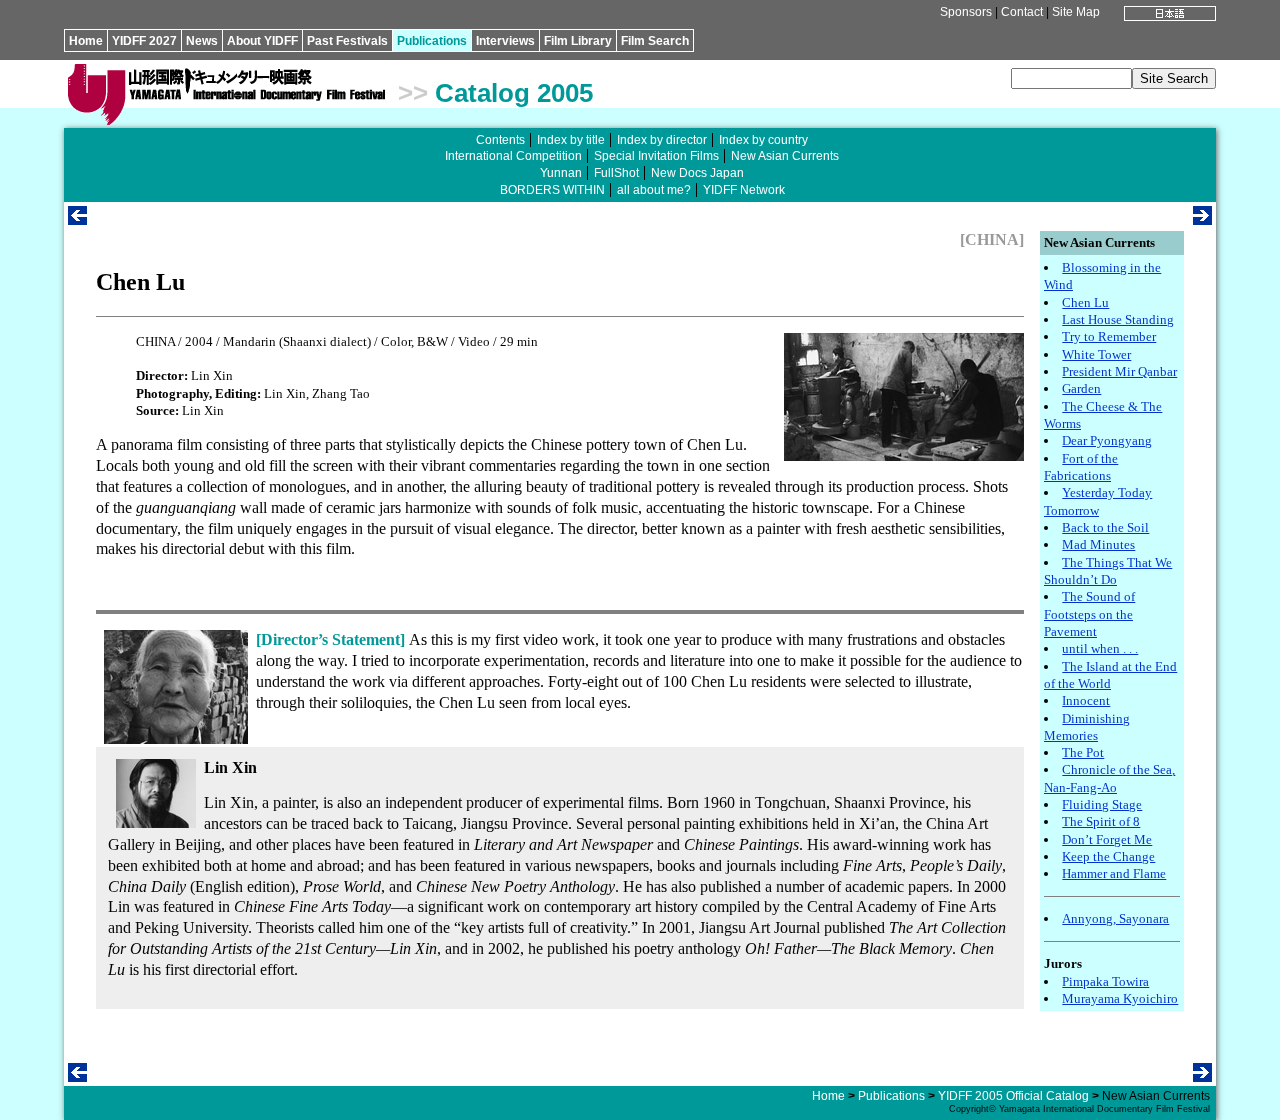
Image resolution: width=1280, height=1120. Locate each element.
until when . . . (1100, 648)
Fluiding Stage (1102, 804)
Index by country (763, 140)
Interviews (505, 41)
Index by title (571, 140)
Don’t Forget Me (1107, 839)
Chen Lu (1085, 302)
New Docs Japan (697, 173)
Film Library (578, 41)
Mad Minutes (1098, 544)
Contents (500, 140)
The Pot (1083, 752)
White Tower (1096, 354)
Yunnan (561, 173)
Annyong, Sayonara (1115, 918)
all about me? (654, 190)
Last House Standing (1118, 319)
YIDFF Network (744, 190)
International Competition (513, 156)
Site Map (1076, 12)
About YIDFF (262, 41)
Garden (1081, 388)
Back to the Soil (1105, 527)
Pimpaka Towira (1105, 981)
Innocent (1086, 700)
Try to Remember (1109, 336)
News (202, 41)
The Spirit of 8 (1101, 821)
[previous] (77, 219)
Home (86, 41)
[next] (1202, 219)
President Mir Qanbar (1119, 371)
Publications (432, 41)
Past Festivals (347, 41)
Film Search (655, 41)
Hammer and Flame (1114, 873)
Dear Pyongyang (1107, 440)
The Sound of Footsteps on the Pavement (1089, 614)
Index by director (662, 140)
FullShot (616, 173)
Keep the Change (1108, 856)
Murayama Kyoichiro (1120, 998)
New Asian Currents (785, 156)
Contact (1022, 12)
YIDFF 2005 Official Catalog (1013, 1096)
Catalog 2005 (514, 93)
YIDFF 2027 (144, 41)
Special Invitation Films (656, 156)
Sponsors (966, 12)
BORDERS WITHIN (552, 190)
